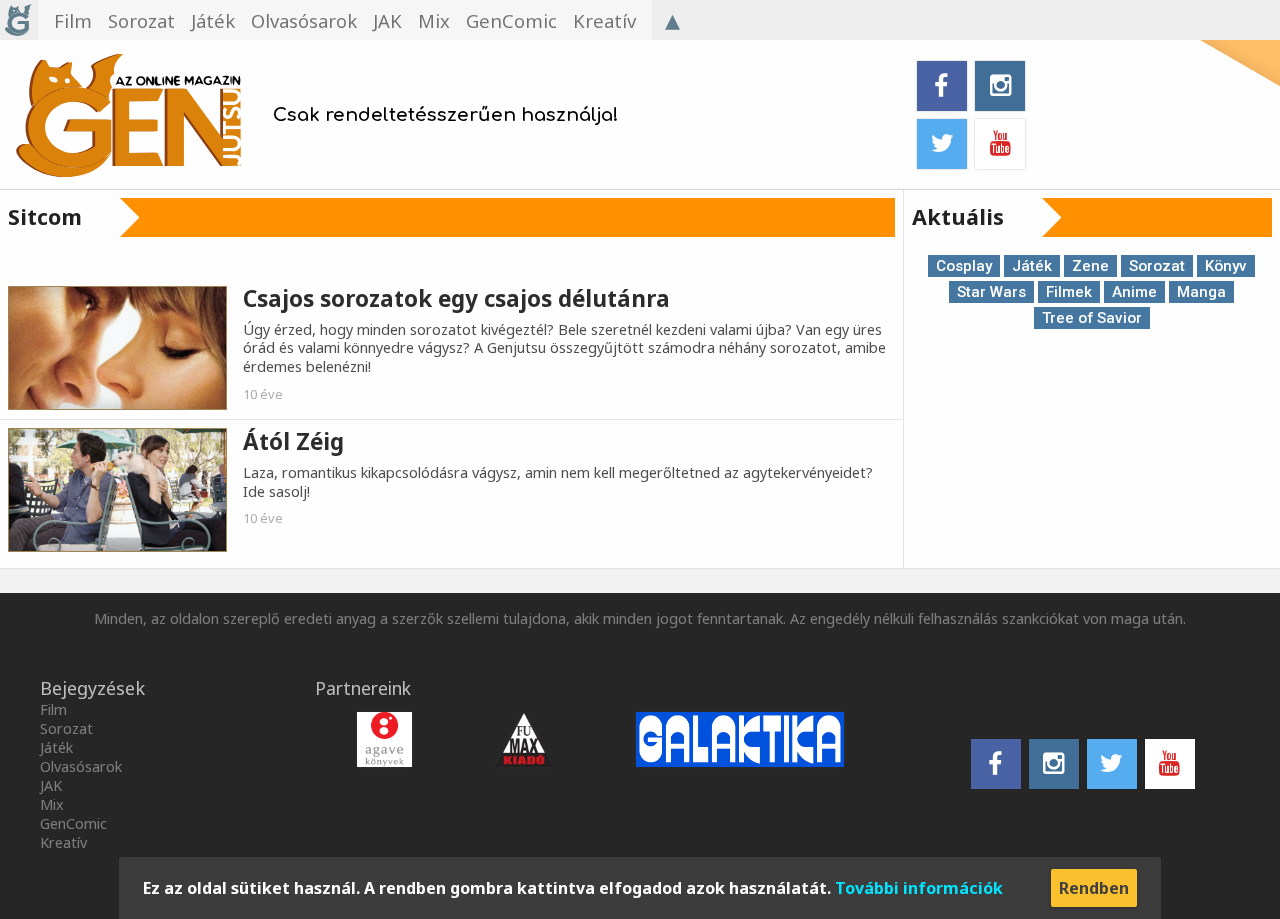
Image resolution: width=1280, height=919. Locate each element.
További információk (919, 888)
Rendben (1094, 888)
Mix (434, 20)
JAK (387, 20)
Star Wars (991, 292)
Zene (1090, 266)
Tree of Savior (1092, 318)
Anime (1134, 292)
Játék (213, 20)
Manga (1201, 292)
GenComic (511, 20)
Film (73, 20)
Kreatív (604, 20)
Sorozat (141, 20)
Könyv (1226, 266)
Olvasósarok (304, 20)
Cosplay (964, 266)
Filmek (1069, 292)
